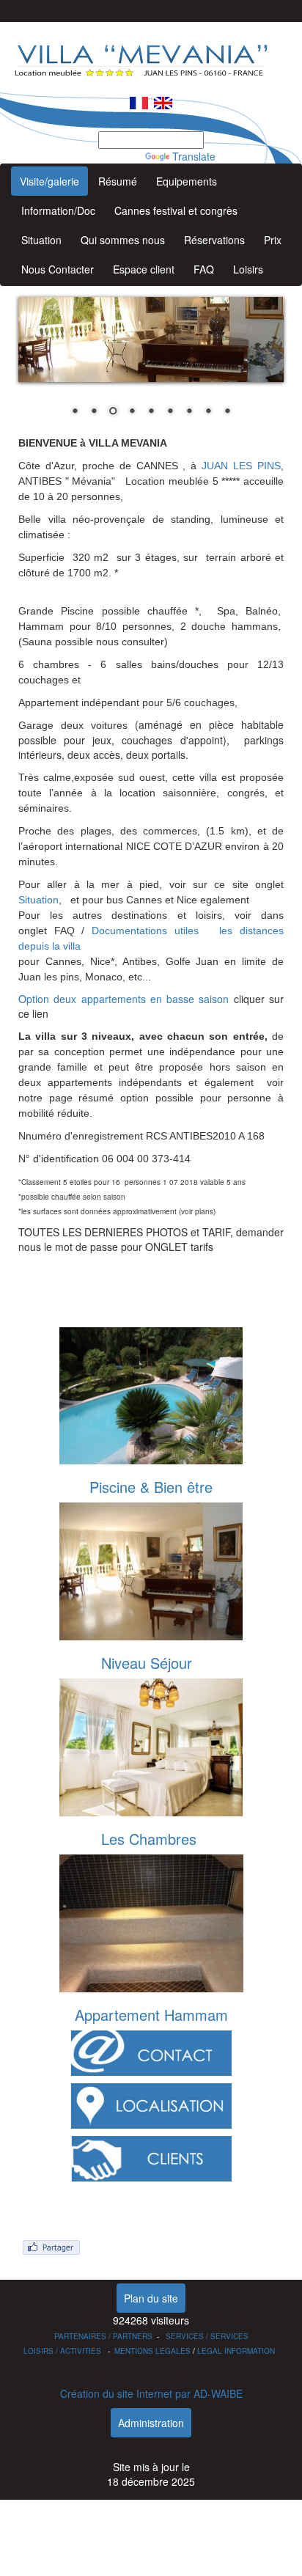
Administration (151, 2423)
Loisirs (248, 269)
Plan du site (151, 2298)
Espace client (144, 269)
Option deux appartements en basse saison (124, 999)
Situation (41, 240)
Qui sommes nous (123, 240)
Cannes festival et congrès (176, 210)
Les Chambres (149, 1839)
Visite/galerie (49, 181)
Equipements (187, 181)
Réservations (214, 240)
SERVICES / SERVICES (207, 2336)
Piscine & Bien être (151, 1487)
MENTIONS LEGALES (152, 2351)
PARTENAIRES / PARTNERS (103, 2336)
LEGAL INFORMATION (236, 2351)
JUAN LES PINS (241, 466)
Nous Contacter (58, 269)
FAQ (204, 269)
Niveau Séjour (147, 1663)
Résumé (118, 181)
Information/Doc (58, 210)
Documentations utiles (145, 931)
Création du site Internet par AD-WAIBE (151, 2393)
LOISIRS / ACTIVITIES (62, 2351)
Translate (194, 156)
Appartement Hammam (151, 2015)
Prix (273, 240)
